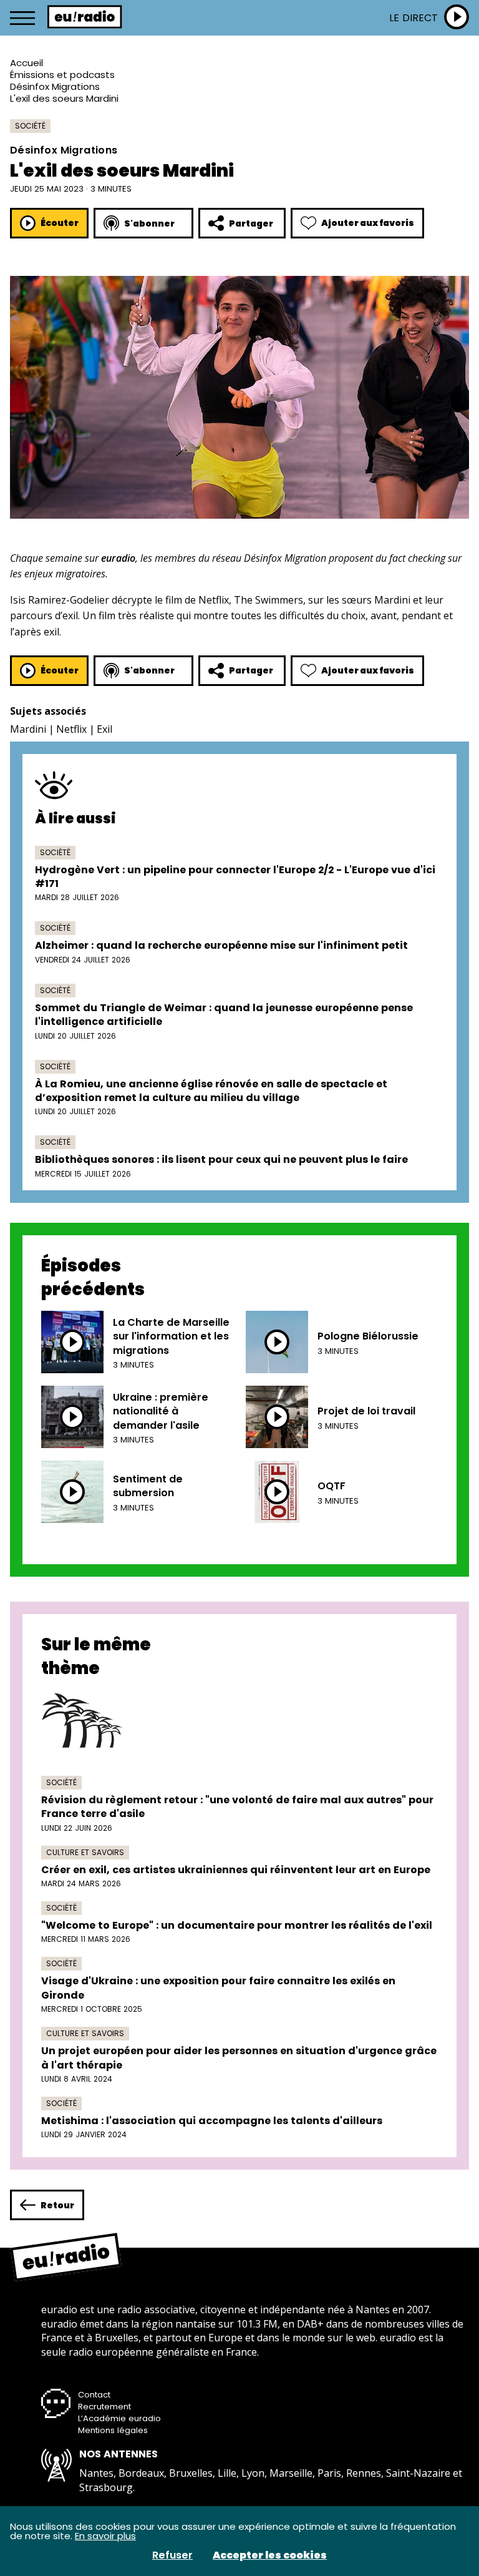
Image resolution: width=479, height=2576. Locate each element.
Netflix (71, 729)
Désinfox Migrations (55, 86)
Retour (57, 2205)
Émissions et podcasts (62, 75)
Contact (94, 2395)
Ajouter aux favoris (368, 223)
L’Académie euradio (119, 2418)
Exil (104, 729)
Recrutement (104, 2407)
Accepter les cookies (270, 2555)
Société (30, 126)
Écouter (60, 223)
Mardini (28, 729)
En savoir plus (105, 2536)
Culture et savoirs (85, 1852)
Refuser (172, 2555)
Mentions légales (113, 2430)
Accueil (27, 63)
